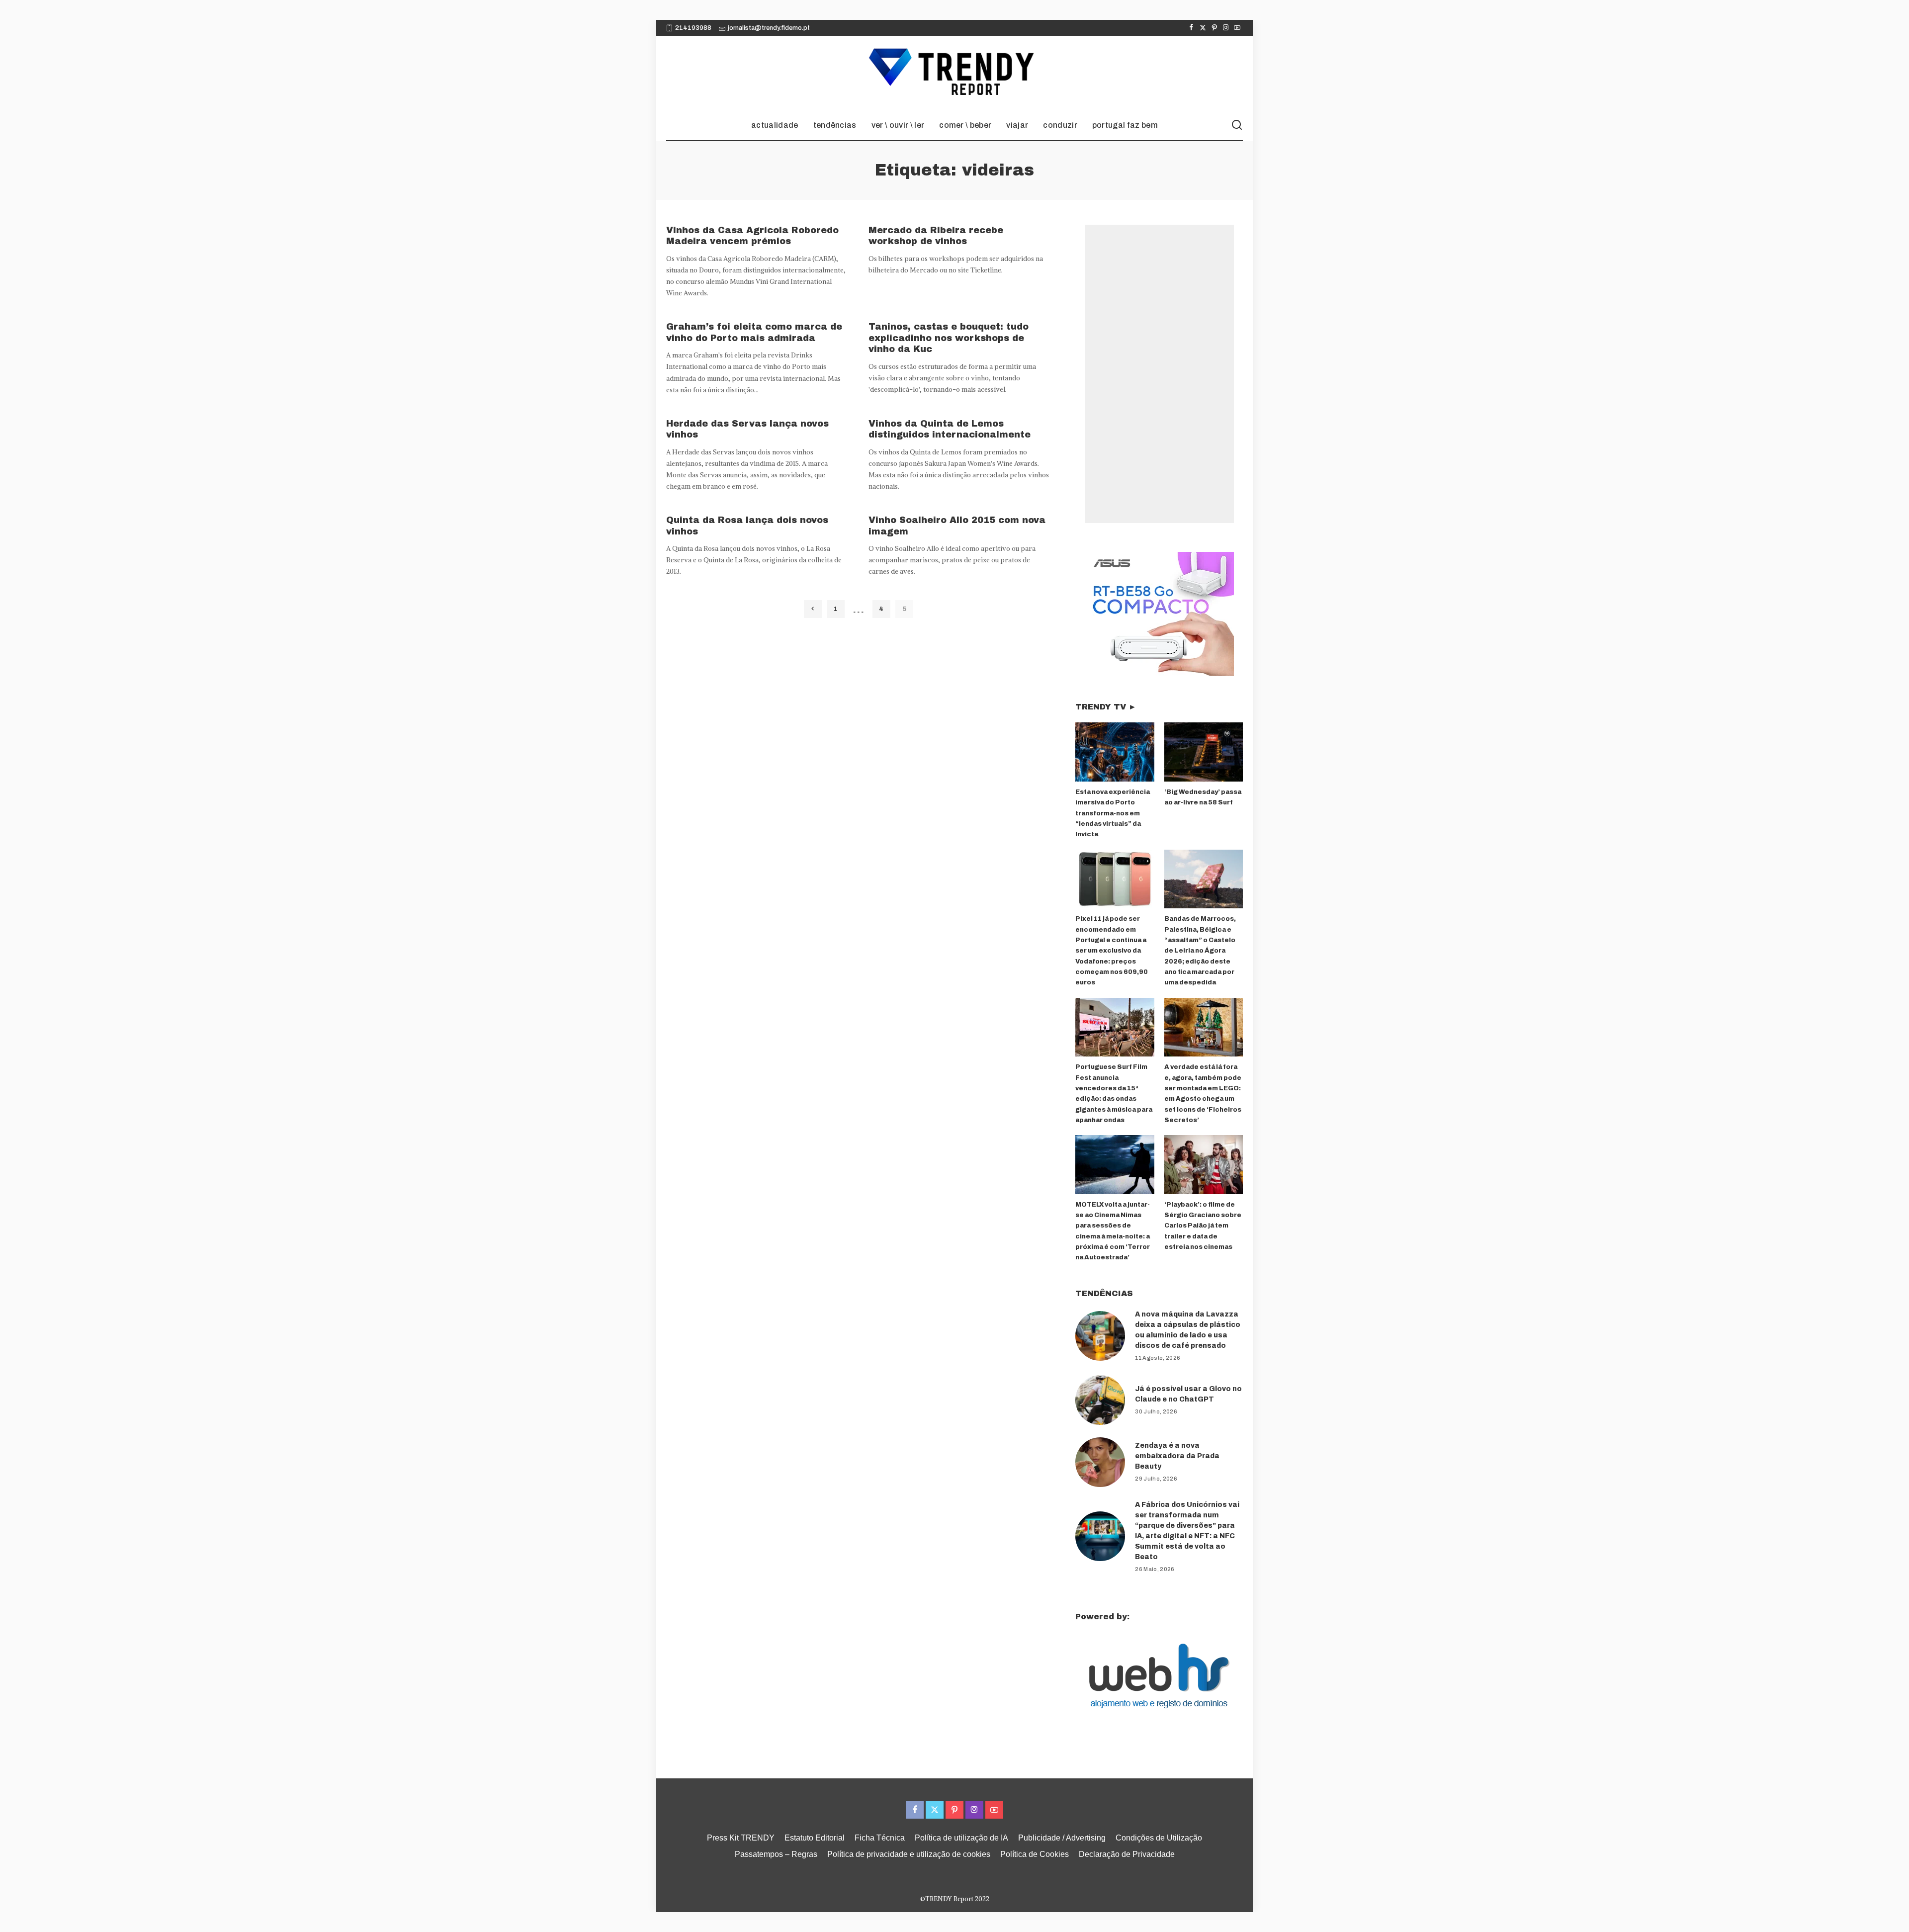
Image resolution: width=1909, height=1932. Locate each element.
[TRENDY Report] (954, 73)
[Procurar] (1237, 125)
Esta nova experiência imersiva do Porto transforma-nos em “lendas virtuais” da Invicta (1113, 813)
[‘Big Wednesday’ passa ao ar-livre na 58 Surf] (1204, 752)
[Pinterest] (1214, 28)
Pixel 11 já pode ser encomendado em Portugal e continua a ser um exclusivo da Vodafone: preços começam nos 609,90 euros (1112, 951)
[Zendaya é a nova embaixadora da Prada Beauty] (1100, 1462)
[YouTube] (1237, 28)
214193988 (693, 28)
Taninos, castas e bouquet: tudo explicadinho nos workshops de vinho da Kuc (949, 338)
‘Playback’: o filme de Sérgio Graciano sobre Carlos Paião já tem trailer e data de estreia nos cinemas (1203, 1226)
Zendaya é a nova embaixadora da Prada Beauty (1177, 1456)
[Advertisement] (1159, 374)
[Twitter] (1203, 28)
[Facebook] (1191, 28)
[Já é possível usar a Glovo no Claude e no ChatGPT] (1100, 1400)
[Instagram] (1226, 28)
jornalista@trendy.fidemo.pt (769, 28)
